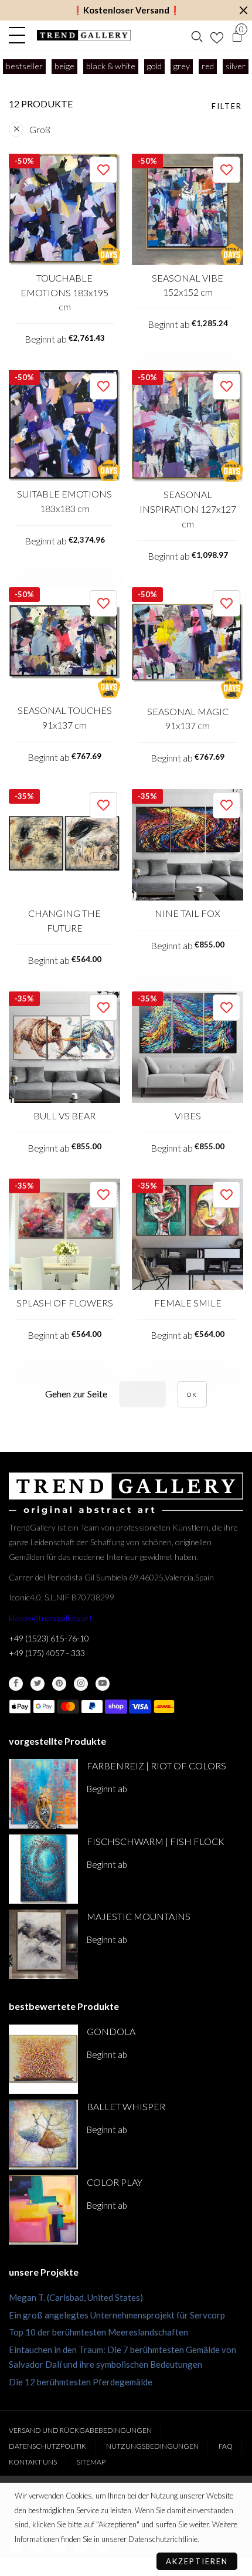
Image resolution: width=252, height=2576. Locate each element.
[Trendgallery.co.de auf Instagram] (81, 1684)
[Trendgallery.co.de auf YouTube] (103, 1684)
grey (182, 66)
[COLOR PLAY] (43, 2210)
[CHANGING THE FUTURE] (64, 845)
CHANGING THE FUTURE (64, 920)
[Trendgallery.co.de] (84, 35)
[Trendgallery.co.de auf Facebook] (16, 1684)
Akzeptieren (197, 2561)
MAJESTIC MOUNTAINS (139, 1916)
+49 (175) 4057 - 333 (47, 1653)
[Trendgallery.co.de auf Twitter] (38, 1684)
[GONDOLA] (43, 2059)
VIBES (188, 1116)
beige (64, 66)
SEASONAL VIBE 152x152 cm (188, 285)
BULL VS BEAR (64, 1116)
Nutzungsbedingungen (152, 2446)
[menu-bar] (20, 35)
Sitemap (91, 2462)
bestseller (24, 66)
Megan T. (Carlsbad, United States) (76, 2297)
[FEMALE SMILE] (188, 1234)
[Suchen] (197, 35)
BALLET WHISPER (126, 2106)
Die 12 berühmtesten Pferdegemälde (81, 2382)
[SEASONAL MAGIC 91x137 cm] (188, 643)
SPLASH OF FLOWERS (65, 1303)
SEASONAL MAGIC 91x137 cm (188, 719)
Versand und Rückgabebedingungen (80, 2430)
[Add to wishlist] (103, 170)
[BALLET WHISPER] (43, 2134)
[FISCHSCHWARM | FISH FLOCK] (43, 1869)
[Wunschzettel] (217, 35)
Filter (227, 106)
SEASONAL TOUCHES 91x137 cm (65, 717)
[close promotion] (243, 10)
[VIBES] (188, 1047)
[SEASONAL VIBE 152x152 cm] (188, 209)
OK (192, 1394)
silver (236, 66)
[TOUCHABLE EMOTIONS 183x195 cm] (64, 209)
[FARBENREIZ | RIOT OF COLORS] (43, 1793)
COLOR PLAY (115, 2182)
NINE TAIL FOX (188, 913)
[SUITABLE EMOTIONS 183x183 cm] (64, 426)
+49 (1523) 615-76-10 (49, 1638)
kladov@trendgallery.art (51, 1618)
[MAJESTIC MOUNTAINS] (43, 1944)
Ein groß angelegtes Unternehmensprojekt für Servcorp (117, 2315)
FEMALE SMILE (188, 1303)
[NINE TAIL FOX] (188, 845)
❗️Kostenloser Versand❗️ (126, 10)
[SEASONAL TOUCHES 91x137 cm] (64, 643)
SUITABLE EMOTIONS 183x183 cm (64, 501)
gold (154, 66)
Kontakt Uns (33, 2462)
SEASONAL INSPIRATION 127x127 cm (188, 509)
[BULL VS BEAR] (64, 1047)
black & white (111, 66)
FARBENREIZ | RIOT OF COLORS (156, 1766)
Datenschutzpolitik (47, 2446)
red (208, 66)
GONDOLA (111, 2031)
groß (40, 129)
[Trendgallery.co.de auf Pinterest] (59, 1684)
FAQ (226, 2446)
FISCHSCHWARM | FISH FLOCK (156, 1841)
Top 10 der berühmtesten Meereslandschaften (98, 2332)
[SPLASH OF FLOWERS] (64, 1234)
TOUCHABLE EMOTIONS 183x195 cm (64, 292)
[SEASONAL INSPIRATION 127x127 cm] (188, 426)
